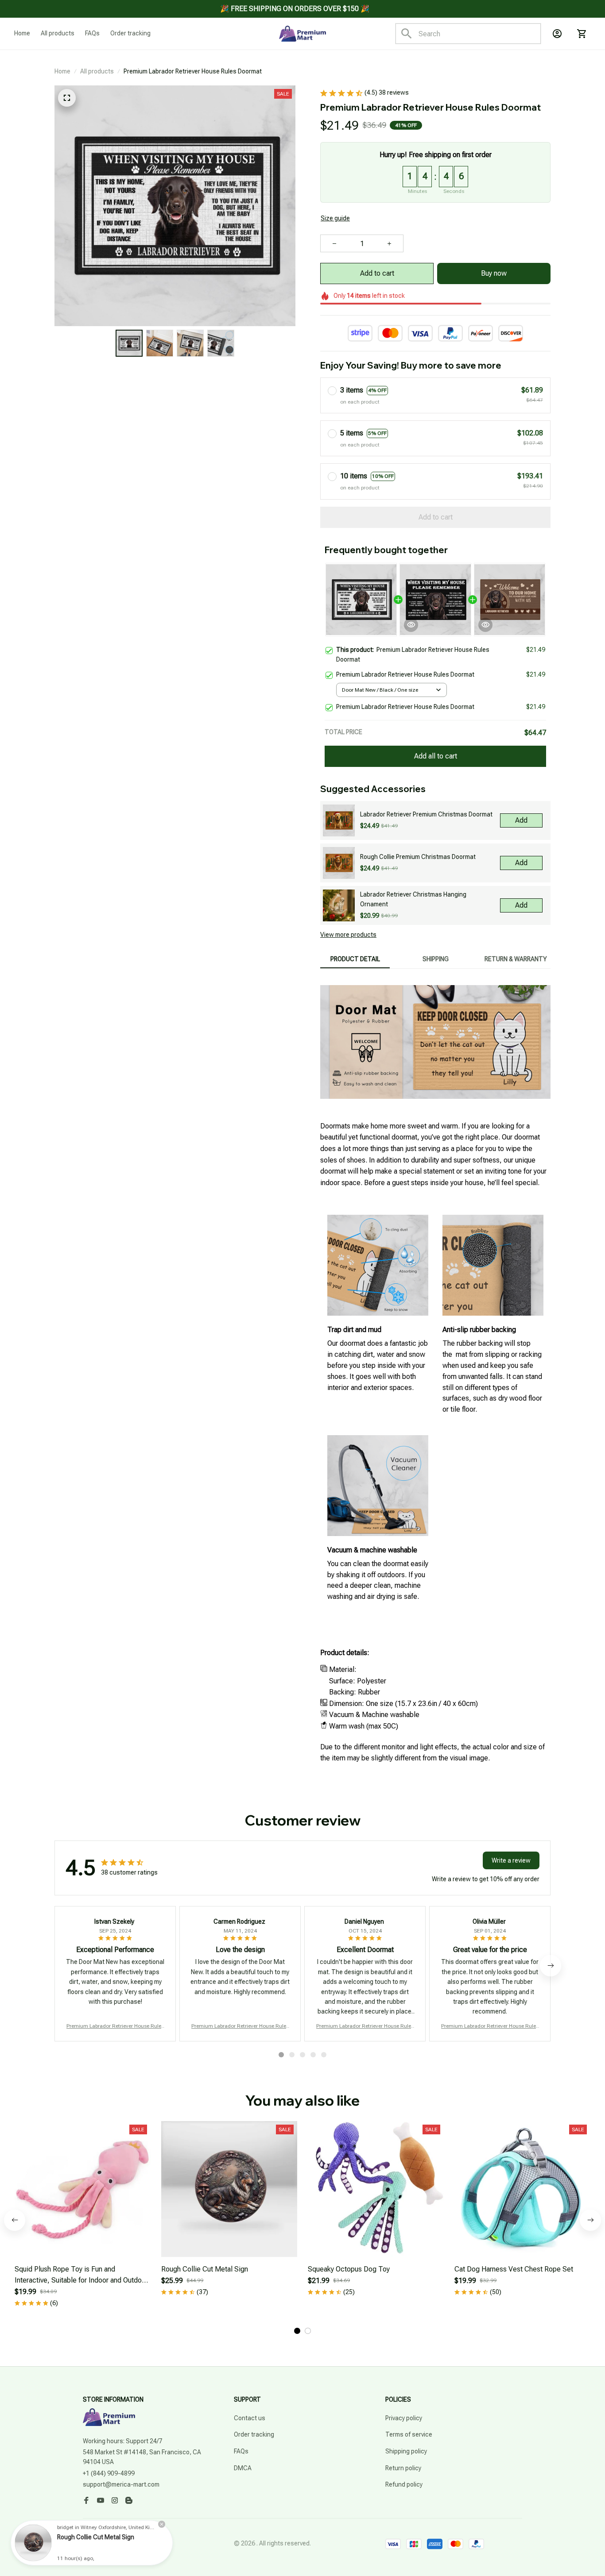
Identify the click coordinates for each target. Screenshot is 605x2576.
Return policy (403, 2468)
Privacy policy (404, 2418)
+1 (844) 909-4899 (109, 2473)
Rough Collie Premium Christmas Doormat (418, 857)
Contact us (250, 2418)
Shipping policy (406, 2451)
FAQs (241, 2451)
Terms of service (409, 2434)
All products (97, 71)
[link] (33, 2543)
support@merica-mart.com (121, 2484)
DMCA (243, 2468)
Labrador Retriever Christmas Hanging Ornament (413, 899)
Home (62, 71)
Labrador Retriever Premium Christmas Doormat (426, 814)
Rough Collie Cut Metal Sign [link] (96, 2537)
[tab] (281, 2055)
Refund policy (404, 2484)
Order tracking (254, 2434)
